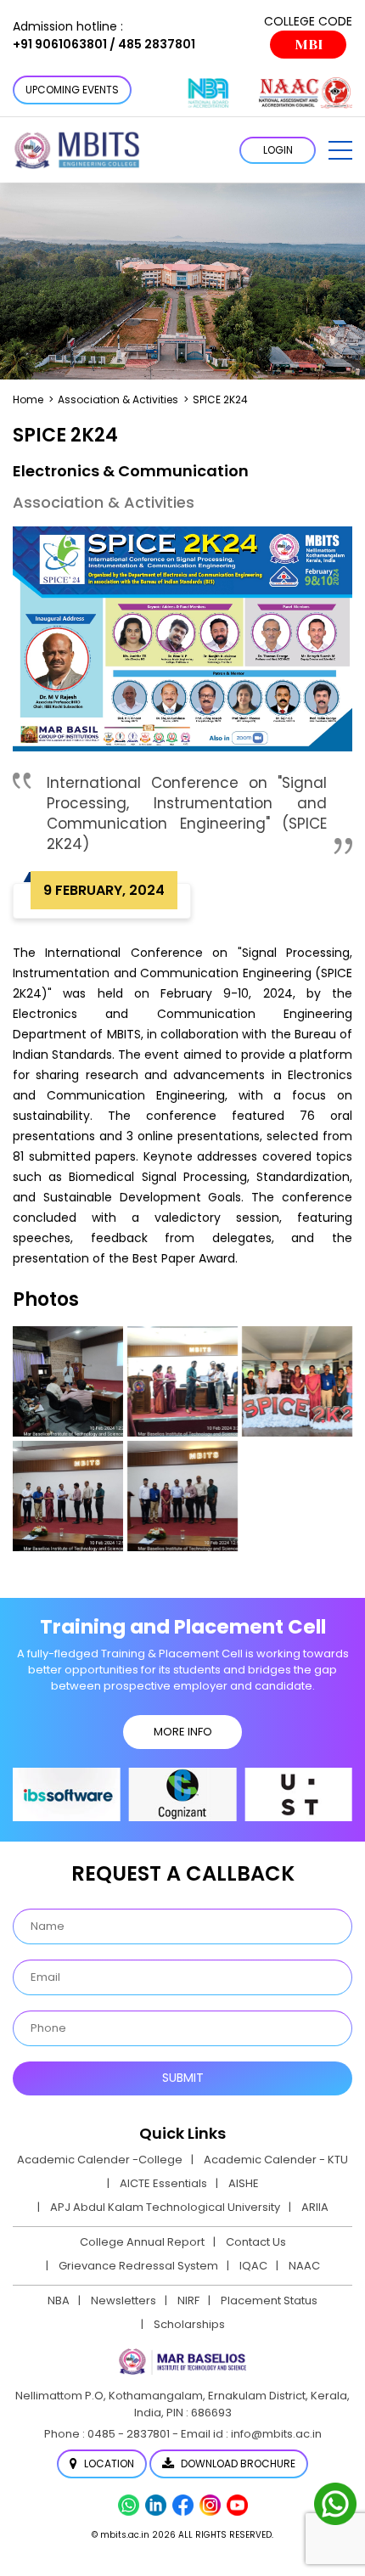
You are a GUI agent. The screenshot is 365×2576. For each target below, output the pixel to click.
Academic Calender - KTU (276, 2160)
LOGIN (278, 150)
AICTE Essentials (163, 2183)
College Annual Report (142, 2242)
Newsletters (124, 2300)
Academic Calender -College (100, 2160)
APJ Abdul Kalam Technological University (165, 2207)
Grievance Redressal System (138, 2266)
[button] (340, 150)
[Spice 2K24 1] (68, 1496)
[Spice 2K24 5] (68, 1381)
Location (108, 2464)
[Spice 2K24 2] (182, 1496)
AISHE (244, 2183)
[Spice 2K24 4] (297, 1381)
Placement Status (269, 2300)
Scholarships (189, 2324)
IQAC (253, 2266)
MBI (309, 45)
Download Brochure (237, 2464)
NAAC (304, 2266)
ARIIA (315, 2207)
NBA (59, 2300)
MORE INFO (183, 1732)
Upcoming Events (72, 90)
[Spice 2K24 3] (182, 1381)
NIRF (188, 2300)
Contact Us (256, 2242)
